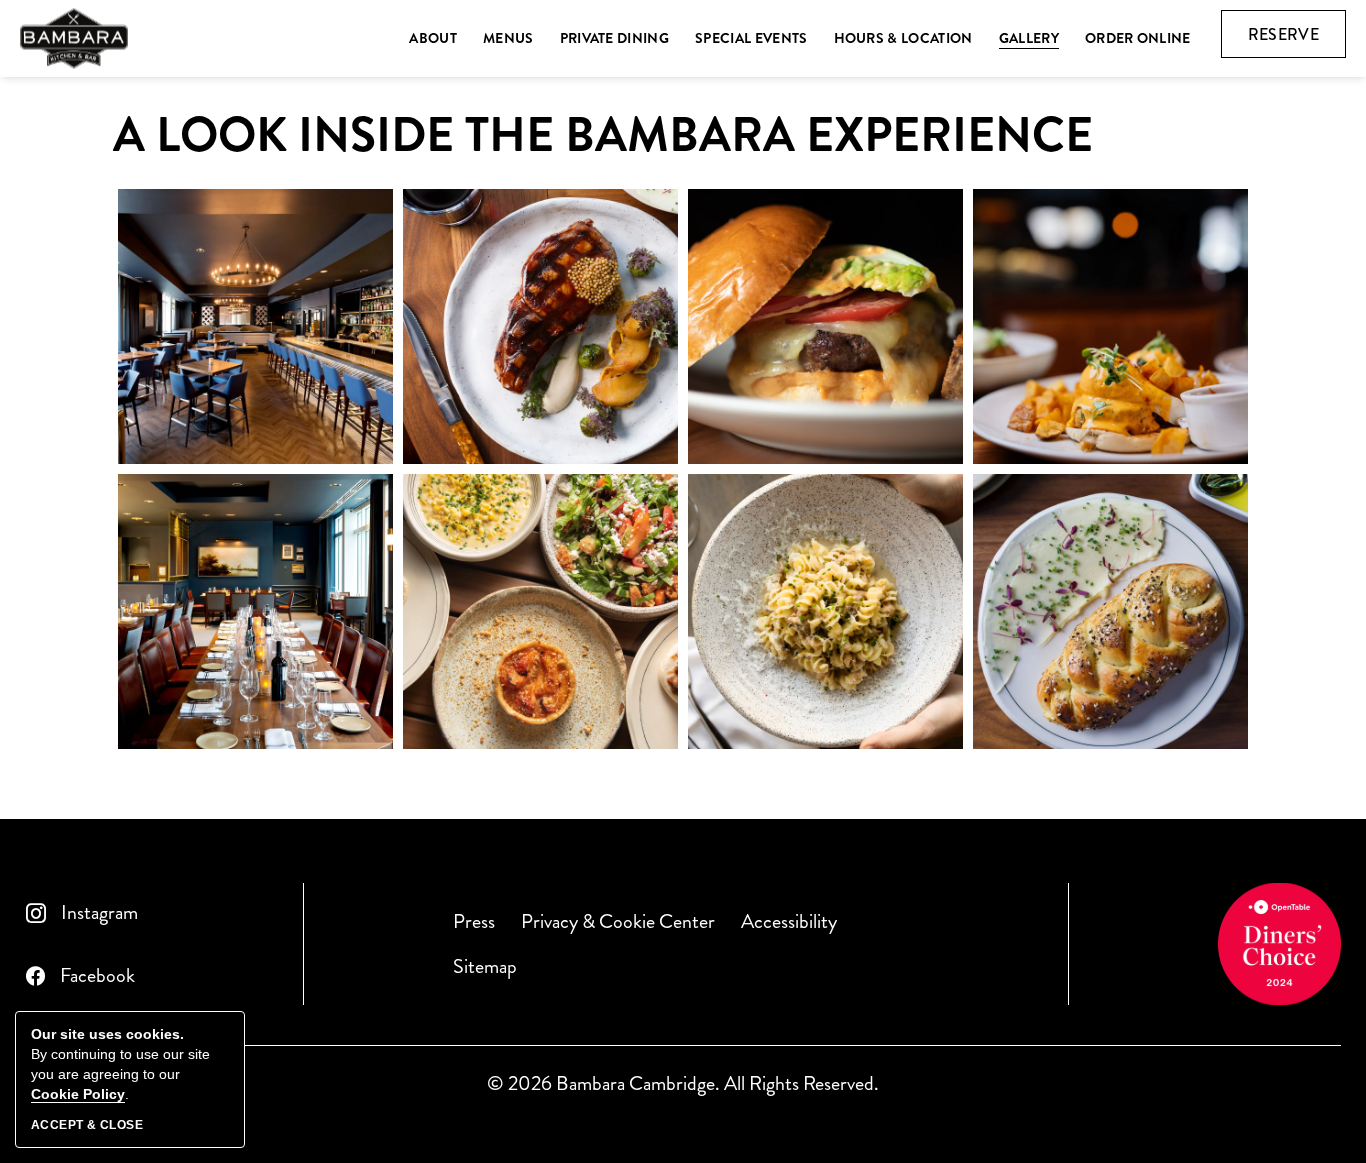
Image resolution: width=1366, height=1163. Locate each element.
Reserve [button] (1297, 40)
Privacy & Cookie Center (618, 921)
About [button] (433, 38)
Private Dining (614, 38)
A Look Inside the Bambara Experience (603, 136)
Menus (508, 38)
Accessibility (789, 921)
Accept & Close (87, 1125)
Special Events (751, 38)
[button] (255, 326)
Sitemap (485, 966)
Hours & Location (903, 38)
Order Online (1138, 38)
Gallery (1029, 38)
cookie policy (78, 1094)
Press (474, 921)
